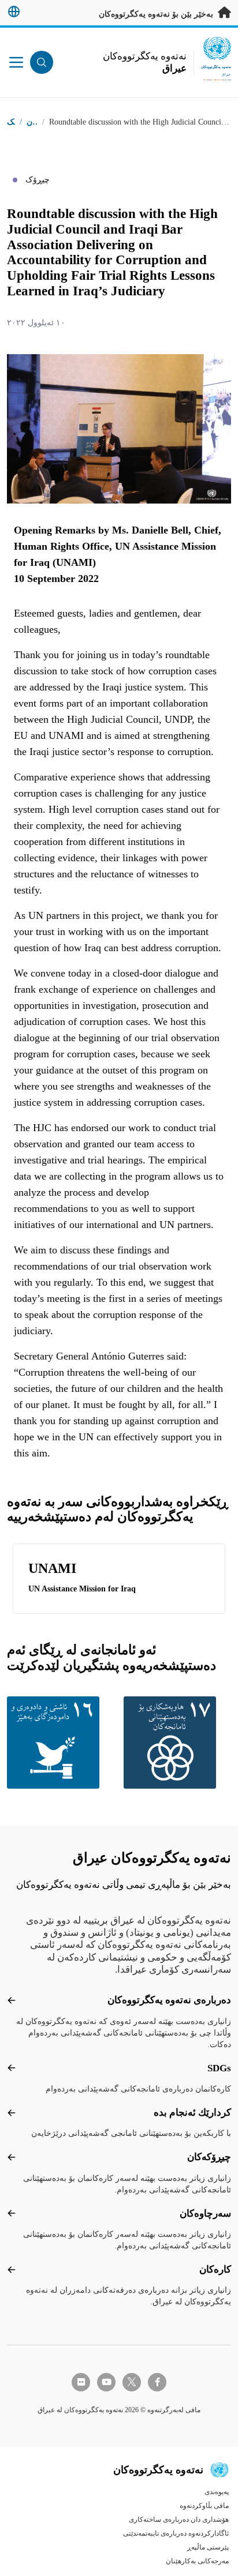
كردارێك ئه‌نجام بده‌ (192, 2113)
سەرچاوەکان (205, 2213)
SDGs (219, 2068)
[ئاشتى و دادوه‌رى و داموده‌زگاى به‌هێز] (61, 1743)
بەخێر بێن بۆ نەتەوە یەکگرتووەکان (157, 14)
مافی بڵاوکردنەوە (204, 2506)
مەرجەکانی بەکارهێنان (197, 2561)
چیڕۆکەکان (209, 2157)
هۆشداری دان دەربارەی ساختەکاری (179, 2519)
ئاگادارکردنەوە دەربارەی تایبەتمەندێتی (176, 2533)
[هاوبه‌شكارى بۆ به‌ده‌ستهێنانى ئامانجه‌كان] (177, 1743)
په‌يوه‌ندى (217, 2492)
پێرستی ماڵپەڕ (208, 2547)
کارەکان (215, 2269)
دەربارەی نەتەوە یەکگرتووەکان (169, 2000)
